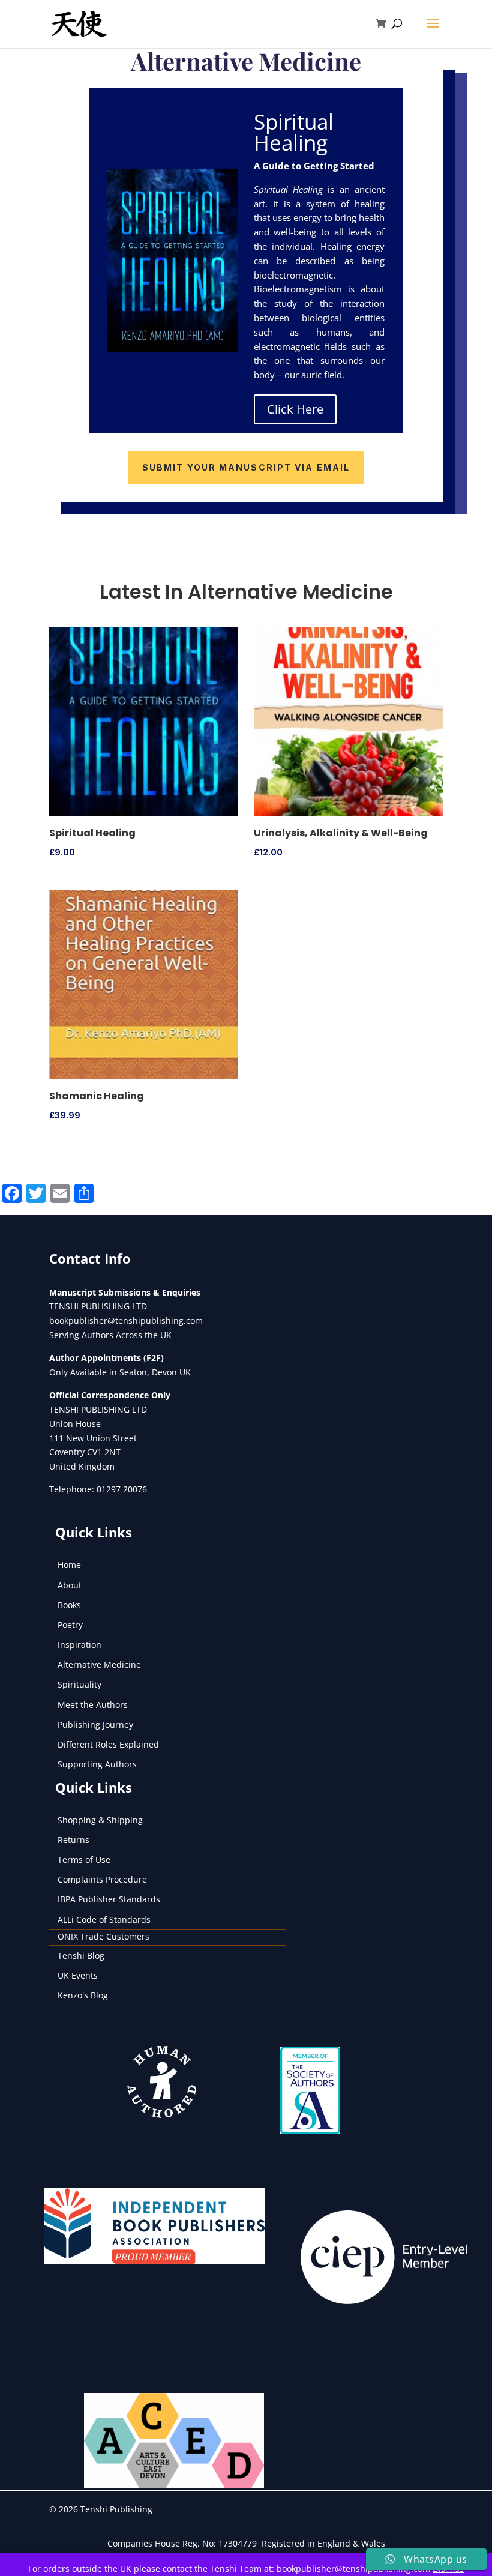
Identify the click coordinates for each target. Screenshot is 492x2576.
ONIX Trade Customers (103, 1936)
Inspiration (79, 1645)
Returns (73, 1840)
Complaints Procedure (102, 1879)
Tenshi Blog (81, 1956)
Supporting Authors (97, 1764)
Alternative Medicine (99, 1664)
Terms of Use (84, 1860)
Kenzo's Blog (83, 1995)
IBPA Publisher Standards (109, 1899)
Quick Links (94, 1532)
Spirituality (79, 1684)
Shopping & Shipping (100, 1820)
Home (69, 1565)
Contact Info (90, 1258)
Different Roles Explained (108, 1744)
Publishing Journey (95, 1724)
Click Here (295, 409)
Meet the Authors (93, 1705)
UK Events (78, 1975)
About (70, 1585)
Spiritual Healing (294, 132)
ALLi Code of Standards (104, 1920)
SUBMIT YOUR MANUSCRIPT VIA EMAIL (246, 467)
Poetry (70, 1625)
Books (69, 1605)
